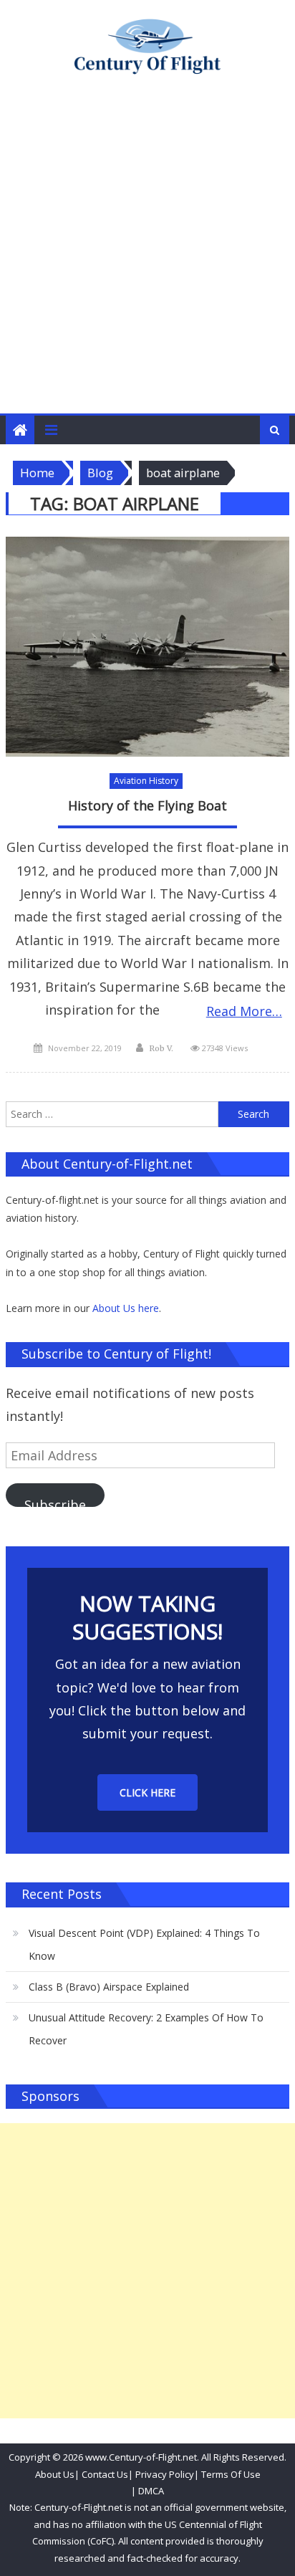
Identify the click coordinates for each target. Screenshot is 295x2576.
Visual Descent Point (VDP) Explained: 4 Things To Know (144, 1944)
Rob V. (161, 1048)
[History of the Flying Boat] (147, 647)
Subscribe (55, 1502)
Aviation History (146, 781)
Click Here (147, 1792)
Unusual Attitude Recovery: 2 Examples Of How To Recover (146, 2029)
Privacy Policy (165, 2474)
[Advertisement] (147, 259)
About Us (55, 2474)
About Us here (126, 1308)
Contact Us (104, 2474)
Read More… (244, 1011)
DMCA (151, 2491)
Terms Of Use (231, 2474)
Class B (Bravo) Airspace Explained (109, 1987)
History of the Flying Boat (147, 806)
